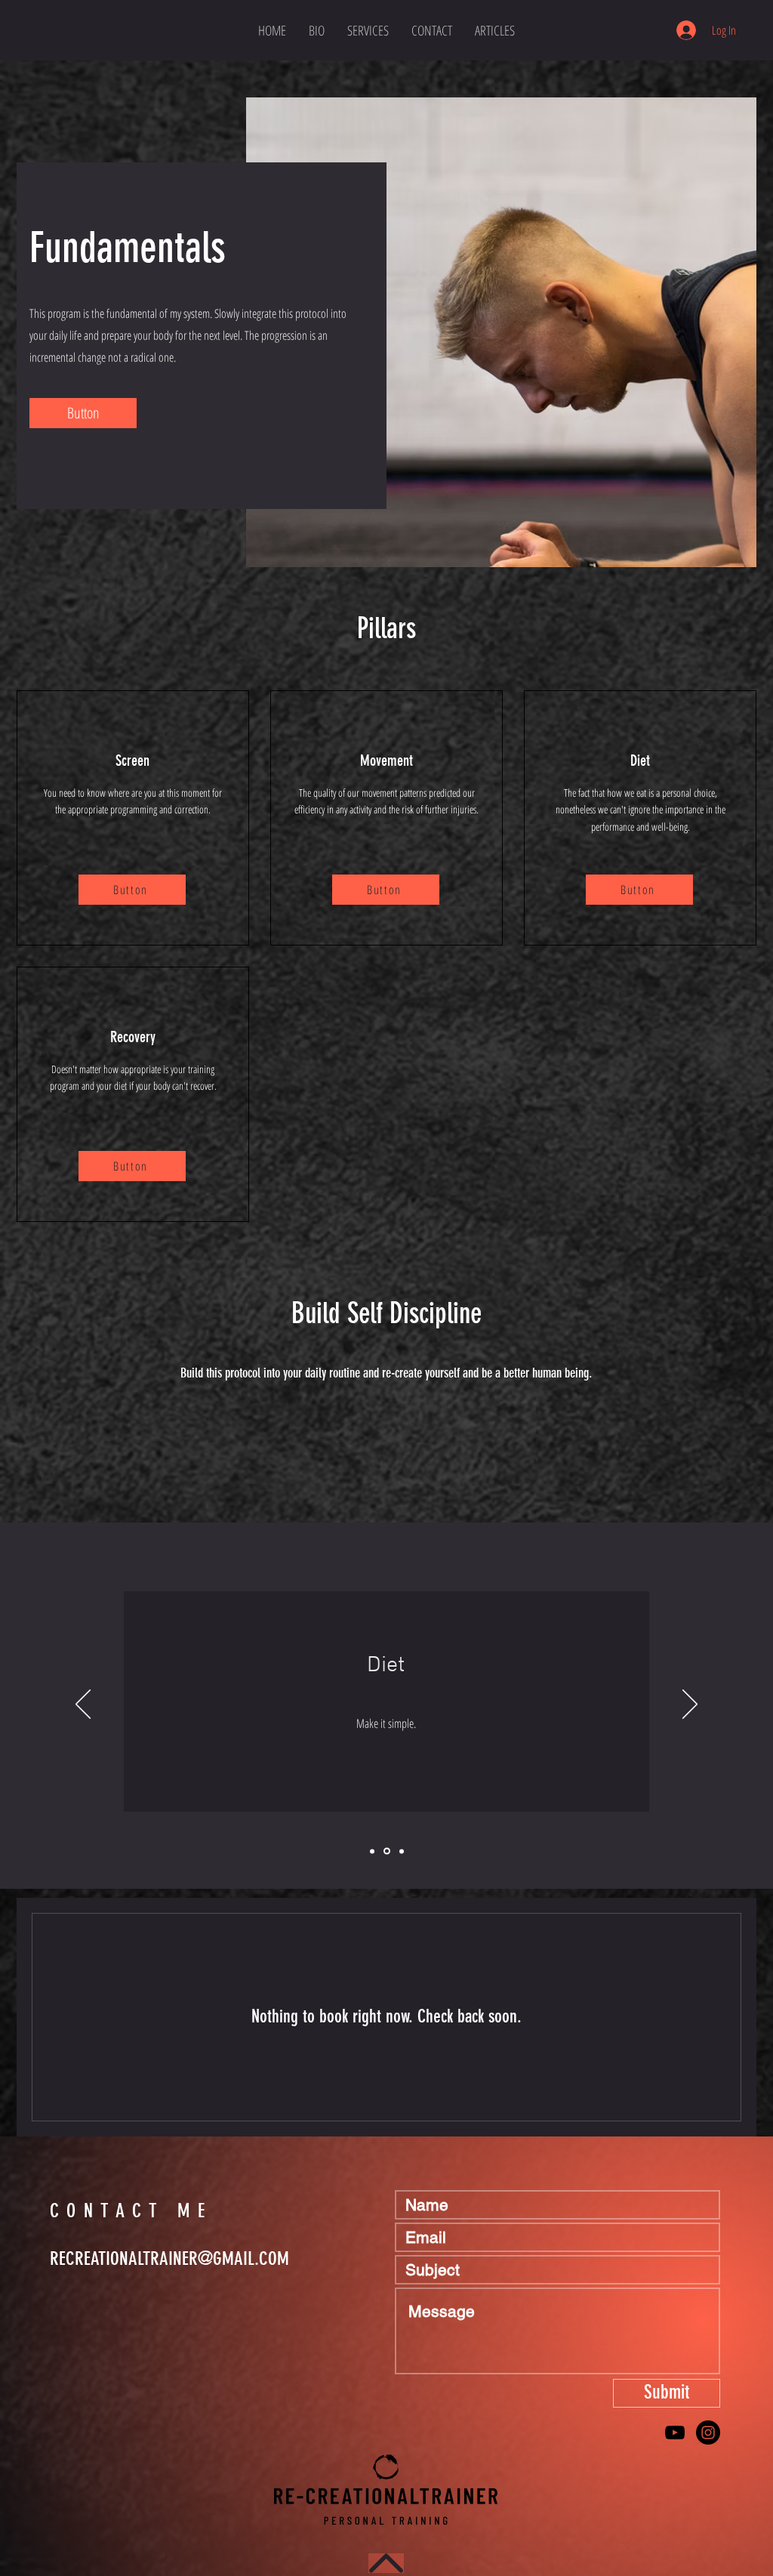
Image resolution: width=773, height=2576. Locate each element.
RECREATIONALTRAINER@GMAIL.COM (169, 2258)
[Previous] (83, 1705)
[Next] (690, 1705)
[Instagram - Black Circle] (708, 2433)
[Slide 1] (372, 1851)
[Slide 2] (387, 1851)
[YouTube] (675, 2433)
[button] (83, 413)
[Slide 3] (402, 1851)
